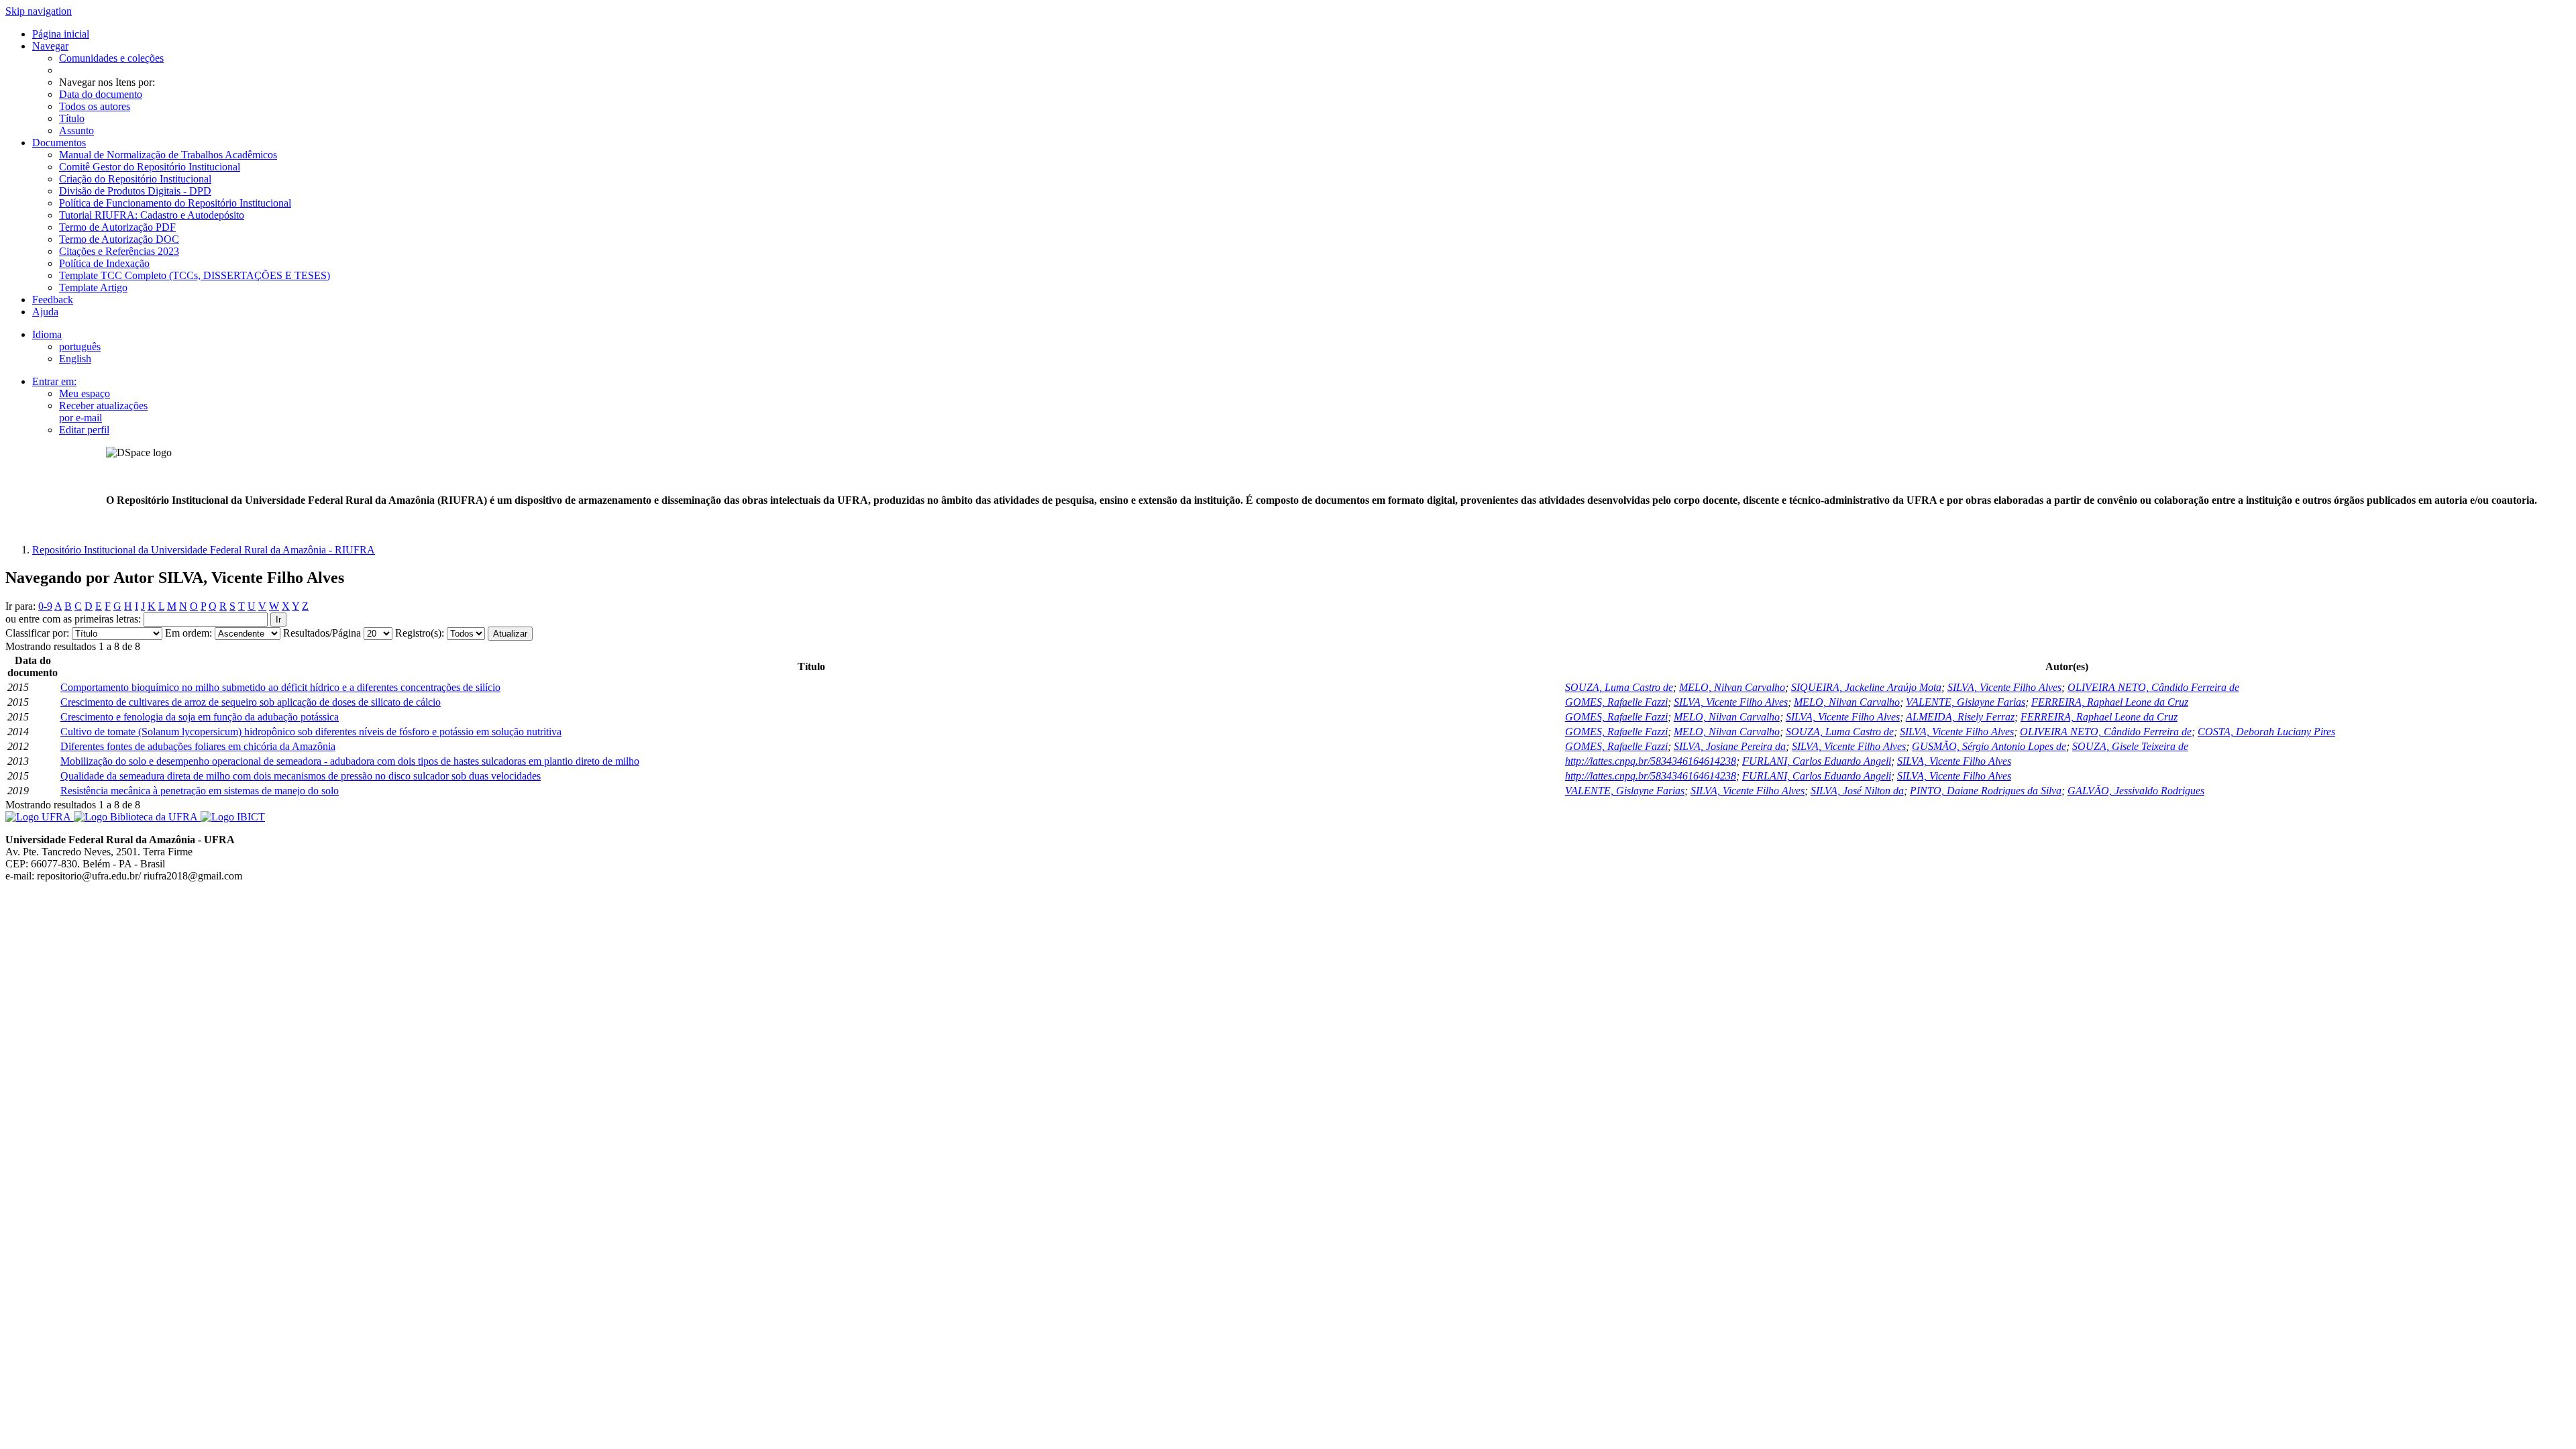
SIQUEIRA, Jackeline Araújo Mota (1866, 687)
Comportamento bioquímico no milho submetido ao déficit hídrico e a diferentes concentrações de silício (280, 687)
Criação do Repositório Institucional (135, 179)
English (75, 359)
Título (72, 118)
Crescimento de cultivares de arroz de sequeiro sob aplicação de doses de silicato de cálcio (251, 702)
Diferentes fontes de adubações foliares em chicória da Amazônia (198, 746)
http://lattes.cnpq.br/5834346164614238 (1651, 761)
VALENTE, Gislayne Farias (1966, 702)
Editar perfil (84, 430)
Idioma (47, 334)
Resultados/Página (322, 633)
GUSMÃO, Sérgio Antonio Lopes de (1989, 746)
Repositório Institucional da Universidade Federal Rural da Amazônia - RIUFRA (204, 550)
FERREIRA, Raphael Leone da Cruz (2110, 702)
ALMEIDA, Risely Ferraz (1960, 717)
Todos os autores (95, 106)
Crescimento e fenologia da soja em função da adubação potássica (200, 717)
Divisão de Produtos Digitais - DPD (135, 191)
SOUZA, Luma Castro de (1619, 687)
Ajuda (45, 312)
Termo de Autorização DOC (119, 239)
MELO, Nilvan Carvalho (1732, 687)
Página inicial (61, 34)
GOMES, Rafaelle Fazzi (1616, 702)
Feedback (53, 300)
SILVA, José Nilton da (1857, 791)
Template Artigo (93, 287)
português (80, 346)
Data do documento (101, 94)
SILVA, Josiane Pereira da (1730, 746)
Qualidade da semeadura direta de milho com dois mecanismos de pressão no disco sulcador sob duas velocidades (301, 776)
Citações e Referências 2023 (119, 251)
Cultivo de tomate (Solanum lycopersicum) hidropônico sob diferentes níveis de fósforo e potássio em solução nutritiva (311, 732)
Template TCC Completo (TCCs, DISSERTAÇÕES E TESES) (195, 275)
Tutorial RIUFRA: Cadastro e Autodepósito (152, 215)
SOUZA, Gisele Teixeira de (2130, 746)
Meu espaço (85, 393)
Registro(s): (420, 633)
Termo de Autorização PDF (117, 227)
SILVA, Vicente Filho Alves (2004, 687)
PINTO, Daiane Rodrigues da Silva (1986, 791)
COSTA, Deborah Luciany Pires (2266, 732)
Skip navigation (39, 11)
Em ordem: (189, 633)
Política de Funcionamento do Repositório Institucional (175, 203)
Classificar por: (37, 633)
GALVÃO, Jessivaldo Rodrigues (2136, 791)
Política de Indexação (104, 263)
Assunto (76, 130)
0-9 (45, 606)
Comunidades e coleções (111, 58)
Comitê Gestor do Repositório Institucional (150, 167)
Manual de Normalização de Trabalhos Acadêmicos (168, 155)
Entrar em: (54, 381)
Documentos (59, 143)
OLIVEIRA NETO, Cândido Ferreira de (2153, 687)
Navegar (50, 46)
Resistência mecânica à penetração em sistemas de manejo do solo (200, 791)
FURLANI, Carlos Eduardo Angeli (1817, 761)
